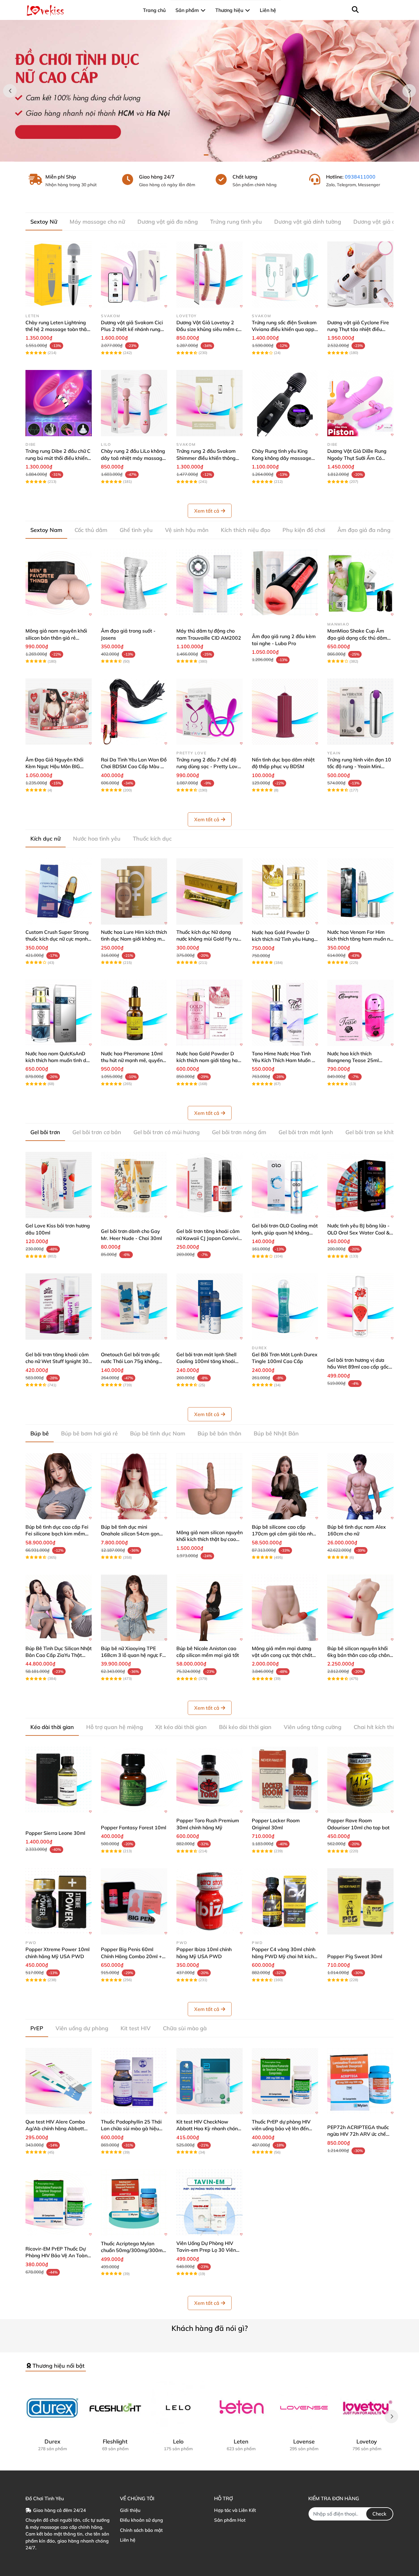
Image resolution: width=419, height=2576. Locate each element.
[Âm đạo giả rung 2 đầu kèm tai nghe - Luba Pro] (285, 583)
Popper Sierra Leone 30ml (55, 1833)
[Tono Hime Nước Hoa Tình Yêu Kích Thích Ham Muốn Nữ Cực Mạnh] (285, 1013)
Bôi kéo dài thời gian (245, 1727)
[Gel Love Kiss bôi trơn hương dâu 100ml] (59, 1185)
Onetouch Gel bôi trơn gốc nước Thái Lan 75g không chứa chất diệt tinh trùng (130, 1361)
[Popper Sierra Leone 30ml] (59, 1780)
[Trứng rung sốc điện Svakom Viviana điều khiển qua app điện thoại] (285, 275)
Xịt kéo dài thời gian (181, 1727)
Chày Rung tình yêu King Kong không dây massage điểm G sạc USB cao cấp (282, 458)
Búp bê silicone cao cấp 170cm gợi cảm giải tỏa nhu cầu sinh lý (284, 1534)
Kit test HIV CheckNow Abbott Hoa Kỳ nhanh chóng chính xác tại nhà (209, 2129)
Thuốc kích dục (152, 839)
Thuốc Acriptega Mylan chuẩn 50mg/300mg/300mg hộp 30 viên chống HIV (133, 2250)
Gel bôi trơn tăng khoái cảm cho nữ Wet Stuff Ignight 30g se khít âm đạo (58, 1361)
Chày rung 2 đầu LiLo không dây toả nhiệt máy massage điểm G (133, 458)
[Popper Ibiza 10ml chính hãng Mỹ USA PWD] (209, 1901)
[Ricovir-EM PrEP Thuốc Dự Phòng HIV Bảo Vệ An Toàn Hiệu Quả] (59, 2203)
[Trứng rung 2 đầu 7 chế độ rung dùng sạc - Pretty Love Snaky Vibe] (209, 712)
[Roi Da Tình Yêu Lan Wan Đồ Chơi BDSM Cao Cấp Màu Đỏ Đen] (134, 712)
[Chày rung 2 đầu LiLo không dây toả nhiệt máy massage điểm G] (134, 403)
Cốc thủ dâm (91, 530)
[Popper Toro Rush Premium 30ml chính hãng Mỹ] (209, 1780)
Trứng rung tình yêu (236, 222)
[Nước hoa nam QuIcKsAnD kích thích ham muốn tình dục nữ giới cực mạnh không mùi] (59, 1013)
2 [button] (213, 155)
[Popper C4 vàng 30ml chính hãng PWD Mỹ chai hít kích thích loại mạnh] (285, 1901)
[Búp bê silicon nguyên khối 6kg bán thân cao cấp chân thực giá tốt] (360, 1608)
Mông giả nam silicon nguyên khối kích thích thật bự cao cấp (209, 1539)
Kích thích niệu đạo (246, 530)
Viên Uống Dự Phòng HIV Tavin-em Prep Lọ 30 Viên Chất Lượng (206, 2250)
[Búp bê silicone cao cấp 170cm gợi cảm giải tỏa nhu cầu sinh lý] (285, 1486)
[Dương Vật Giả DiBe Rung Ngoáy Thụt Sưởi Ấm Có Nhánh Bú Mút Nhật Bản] (360, 403)
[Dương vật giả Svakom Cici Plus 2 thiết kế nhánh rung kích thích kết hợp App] (134, 275)
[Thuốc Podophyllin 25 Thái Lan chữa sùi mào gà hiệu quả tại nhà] (134, 2081)
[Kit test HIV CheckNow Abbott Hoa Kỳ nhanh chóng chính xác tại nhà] (209, 2081)
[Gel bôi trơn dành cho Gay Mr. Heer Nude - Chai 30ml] (134, 1185)
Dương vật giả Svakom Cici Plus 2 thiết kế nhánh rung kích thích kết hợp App (132, 329)
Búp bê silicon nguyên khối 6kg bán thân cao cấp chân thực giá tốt (358, 1655)
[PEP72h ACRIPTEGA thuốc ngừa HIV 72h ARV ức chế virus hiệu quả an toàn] (360, 2081)
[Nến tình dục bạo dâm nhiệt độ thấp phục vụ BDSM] (285, 712)
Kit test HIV (136, 2028)
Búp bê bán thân (219, 1433)
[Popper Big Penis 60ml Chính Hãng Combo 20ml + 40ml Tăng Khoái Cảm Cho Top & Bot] (134, 1901)
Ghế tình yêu (136, 530)
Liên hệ (128, 2540)
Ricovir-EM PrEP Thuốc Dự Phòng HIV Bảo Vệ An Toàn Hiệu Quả (56, 2256)
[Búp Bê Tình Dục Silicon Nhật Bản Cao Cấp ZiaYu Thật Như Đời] (59, 1608)
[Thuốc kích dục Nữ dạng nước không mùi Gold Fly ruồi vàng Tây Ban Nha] (209, 891)
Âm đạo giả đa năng (364, 530)
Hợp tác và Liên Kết (235, 2510)
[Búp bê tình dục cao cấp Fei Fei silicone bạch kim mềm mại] (59, 1486)
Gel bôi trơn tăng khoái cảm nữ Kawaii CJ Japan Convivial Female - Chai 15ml (209, 1238)
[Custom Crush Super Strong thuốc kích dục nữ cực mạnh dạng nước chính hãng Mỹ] (59, 891)
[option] (209, 91)
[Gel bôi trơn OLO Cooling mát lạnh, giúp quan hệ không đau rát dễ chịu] (285, 1185)
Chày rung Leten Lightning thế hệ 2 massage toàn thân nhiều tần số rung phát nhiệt (58, 329)
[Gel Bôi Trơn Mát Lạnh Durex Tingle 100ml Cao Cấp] (285, 1307)
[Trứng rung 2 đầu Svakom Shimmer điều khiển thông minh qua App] (209, 403)
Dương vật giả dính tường (308, 222)
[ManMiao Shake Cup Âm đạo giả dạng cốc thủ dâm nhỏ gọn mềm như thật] (360, 583)
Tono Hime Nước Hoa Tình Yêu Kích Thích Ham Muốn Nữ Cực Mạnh (285, 1060)
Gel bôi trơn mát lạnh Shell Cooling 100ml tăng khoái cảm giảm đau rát (206, 1361)
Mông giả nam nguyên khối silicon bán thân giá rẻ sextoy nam (56, 638)
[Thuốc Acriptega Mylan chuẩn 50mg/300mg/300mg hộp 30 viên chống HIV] (134, 2203)
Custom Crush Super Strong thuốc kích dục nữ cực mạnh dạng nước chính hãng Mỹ (57, 939)
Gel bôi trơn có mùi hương (167, 1132)
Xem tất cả (207, 511)
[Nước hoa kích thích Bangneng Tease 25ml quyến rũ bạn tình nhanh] (360, 1013)
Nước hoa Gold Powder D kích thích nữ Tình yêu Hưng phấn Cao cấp (283, 939)
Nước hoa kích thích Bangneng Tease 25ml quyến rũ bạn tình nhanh (355, 1060)
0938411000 (360, 177)
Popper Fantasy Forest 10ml (134, 1827)
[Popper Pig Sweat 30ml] (360, 1901)
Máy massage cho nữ (97, 222)
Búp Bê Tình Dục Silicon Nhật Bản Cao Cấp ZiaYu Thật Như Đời (59, 1655)
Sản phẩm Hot (230, 2520)
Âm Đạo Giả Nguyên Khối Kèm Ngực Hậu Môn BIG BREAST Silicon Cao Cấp (54, 766)
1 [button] (206, 155)
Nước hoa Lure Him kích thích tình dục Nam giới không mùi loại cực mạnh (134, 939)
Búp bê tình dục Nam (158, 1433)
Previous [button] (10, 91)
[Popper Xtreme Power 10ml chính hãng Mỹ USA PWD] (59, 1901)
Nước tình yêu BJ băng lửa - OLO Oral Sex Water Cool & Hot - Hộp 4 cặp (358, 1232)
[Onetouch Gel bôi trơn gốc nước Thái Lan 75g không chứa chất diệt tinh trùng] (134, 1307)
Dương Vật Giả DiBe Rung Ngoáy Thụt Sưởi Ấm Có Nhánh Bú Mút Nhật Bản (357, 458)
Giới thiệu (130, 2510)
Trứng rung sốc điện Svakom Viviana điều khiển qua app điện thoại (284, 329)
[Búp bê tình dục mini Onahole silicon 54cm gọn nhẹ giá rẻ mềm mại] (134, 1486)
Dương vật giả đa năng (168, 222)
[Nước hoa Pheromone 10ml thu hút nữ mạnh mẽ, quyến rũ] (134, 1013)
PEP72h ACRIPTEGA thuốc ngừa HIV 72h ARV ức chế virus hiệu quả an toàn (358, 2134)
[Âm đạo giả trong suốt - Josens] (134, 583)
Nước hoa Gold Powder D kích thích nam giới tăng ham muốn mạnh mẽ (209, 1060)
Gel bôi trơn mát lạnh (306, 1132)
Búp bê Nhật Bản (276, 1433)
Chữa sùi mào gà (185, 2028)
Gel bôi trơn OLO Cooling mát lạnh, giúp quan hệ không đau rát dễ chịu (285, 1232)
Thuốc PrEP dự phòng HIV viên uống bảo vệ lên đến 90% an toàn (281, 2129)
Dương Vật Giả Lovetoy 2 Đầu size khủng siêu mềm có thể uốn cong (209, 329)
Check (379, 2514)
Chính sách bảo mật (141, 2530)
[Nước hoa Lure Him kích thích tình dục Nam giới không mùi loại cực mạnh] (134, 891)
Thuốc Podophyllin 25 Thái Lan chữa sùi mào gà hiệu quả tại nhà (131, 2129)
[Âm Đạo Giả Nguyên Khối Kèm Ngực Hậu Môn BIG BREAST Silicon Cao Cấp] (59, 712)
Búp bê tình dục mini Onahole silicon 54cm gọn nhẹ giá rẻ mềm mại (130, 1534)
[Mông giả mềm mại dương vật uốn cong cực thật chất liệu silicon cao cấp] (285, 1608)
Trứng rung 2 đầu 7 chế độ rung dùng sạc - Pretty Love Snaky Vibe (208, 766)
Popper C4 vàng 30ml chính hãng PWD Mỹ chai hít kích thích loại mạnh (284, 1956)
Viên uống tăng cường (313, 1727)
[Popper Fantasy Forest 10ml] (134, 1780)
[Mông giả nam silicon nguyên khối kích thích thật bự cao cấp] (209, 1486)
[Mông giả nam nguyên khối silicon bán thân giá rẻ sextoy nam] (59, 583)
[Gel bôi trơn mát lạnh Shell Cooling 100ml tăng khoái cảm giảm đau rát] (209, 1307)
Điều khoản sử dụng (141, 2520)
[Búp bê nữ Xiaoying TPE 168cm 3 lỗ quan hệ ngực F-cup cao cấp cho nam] (134, 1608)
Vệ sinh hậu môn (187, 530)
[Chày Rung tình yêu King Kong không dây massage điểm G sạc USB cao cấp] (285, 403)
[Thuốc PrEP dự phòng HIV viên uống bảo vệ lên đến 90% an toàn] (285, 2081)
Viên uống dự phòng (82, 2028)
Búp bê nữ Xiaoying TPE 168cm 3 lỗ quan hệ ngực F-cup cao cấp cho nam (133, 1655)
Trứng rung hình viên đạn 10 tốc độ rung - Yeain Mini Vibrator (359, 766)
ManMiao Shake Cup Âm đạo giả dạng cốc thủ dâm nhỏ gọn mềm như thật (357, 638)
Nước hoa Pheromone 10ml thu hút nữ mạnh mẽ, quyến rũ (132, 1060)
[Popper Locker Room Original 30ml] (285, 1780)
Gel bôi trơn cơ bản (97, 1132)
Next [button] (409, 91)
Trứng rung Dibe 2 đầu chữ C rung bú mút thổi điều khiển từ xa (58, 458)
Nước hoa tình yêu (97, 839)
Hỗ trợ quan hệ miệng (115, 1727)
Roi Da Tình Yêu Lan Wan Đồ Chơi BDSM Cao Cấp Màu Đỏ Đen (134, 766)
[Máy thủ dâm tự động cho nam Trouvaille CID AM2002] (209, 583)
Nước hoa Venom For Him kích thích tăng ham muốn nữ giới (360, 939)
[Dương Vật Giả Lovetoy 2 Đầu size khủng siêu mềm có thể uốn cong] (209, 275)
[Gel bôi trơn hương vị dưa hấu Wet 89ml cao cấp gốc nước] (360, 1307)
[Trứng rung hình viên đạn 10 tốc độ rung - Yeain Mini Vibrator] (360, 712)
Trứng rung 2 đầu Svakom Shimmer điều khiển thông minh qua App (206, 458)
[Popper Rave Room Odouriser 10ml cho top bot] (360, 1780)
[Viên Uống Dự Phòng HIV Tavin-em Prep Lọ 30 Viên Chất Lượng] (209, 2203)
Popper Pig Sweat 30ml (355, 1956)
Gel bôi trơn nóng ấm (239, 1132)
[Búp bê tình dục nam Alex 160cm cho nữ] (360, 1486)
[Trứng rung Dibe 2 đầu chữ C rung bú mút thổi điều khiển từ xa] (59, 403)
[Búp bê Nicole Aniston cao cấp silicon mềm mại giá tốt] (209, 1608)
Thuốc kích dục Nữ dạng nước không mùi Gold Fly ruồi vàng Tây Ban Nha (209, 939)
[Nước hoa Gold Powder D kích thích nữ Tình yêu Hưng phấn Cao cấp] (285, 891)
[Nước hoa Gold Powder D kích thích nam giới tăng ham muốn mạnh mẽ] (209, 1013)
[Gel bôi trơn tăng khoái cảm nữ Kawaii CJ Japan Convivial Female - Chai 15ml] (209, 1185)
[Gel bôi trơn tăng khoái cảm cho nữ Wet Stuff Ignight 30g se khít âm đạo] (59, 1307)
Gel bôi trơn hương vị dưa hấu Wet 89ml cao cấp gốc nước (358, 1367)
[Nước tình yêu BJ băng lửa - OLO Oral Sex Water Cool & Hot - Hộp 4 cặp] (360, 1185)
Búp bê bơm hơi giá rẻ (89, 1433)
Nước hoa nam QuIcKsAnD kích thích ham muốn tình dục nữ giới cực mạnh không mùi (58, 1060)
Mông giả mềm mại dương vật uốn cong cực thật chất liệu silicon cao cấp (282, 1655)
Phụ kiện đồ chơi (304, 530)
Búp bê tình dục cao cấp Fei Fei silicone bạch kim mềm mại (57, 1534)
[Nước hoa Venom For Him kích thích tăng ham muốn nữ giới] (360, 891)
